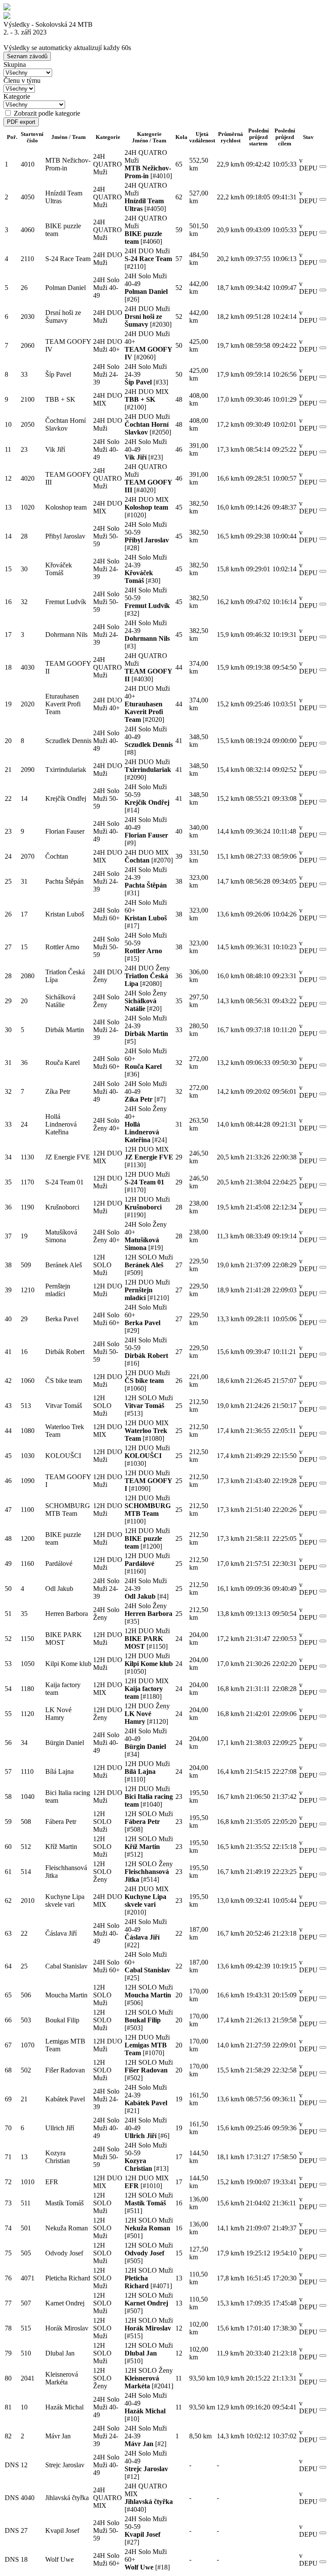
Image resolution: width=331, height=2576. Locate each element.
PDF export (21, 122)
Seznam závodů (27, 56)
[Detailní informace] (323, 167)
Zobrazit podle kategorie (47, 113)
